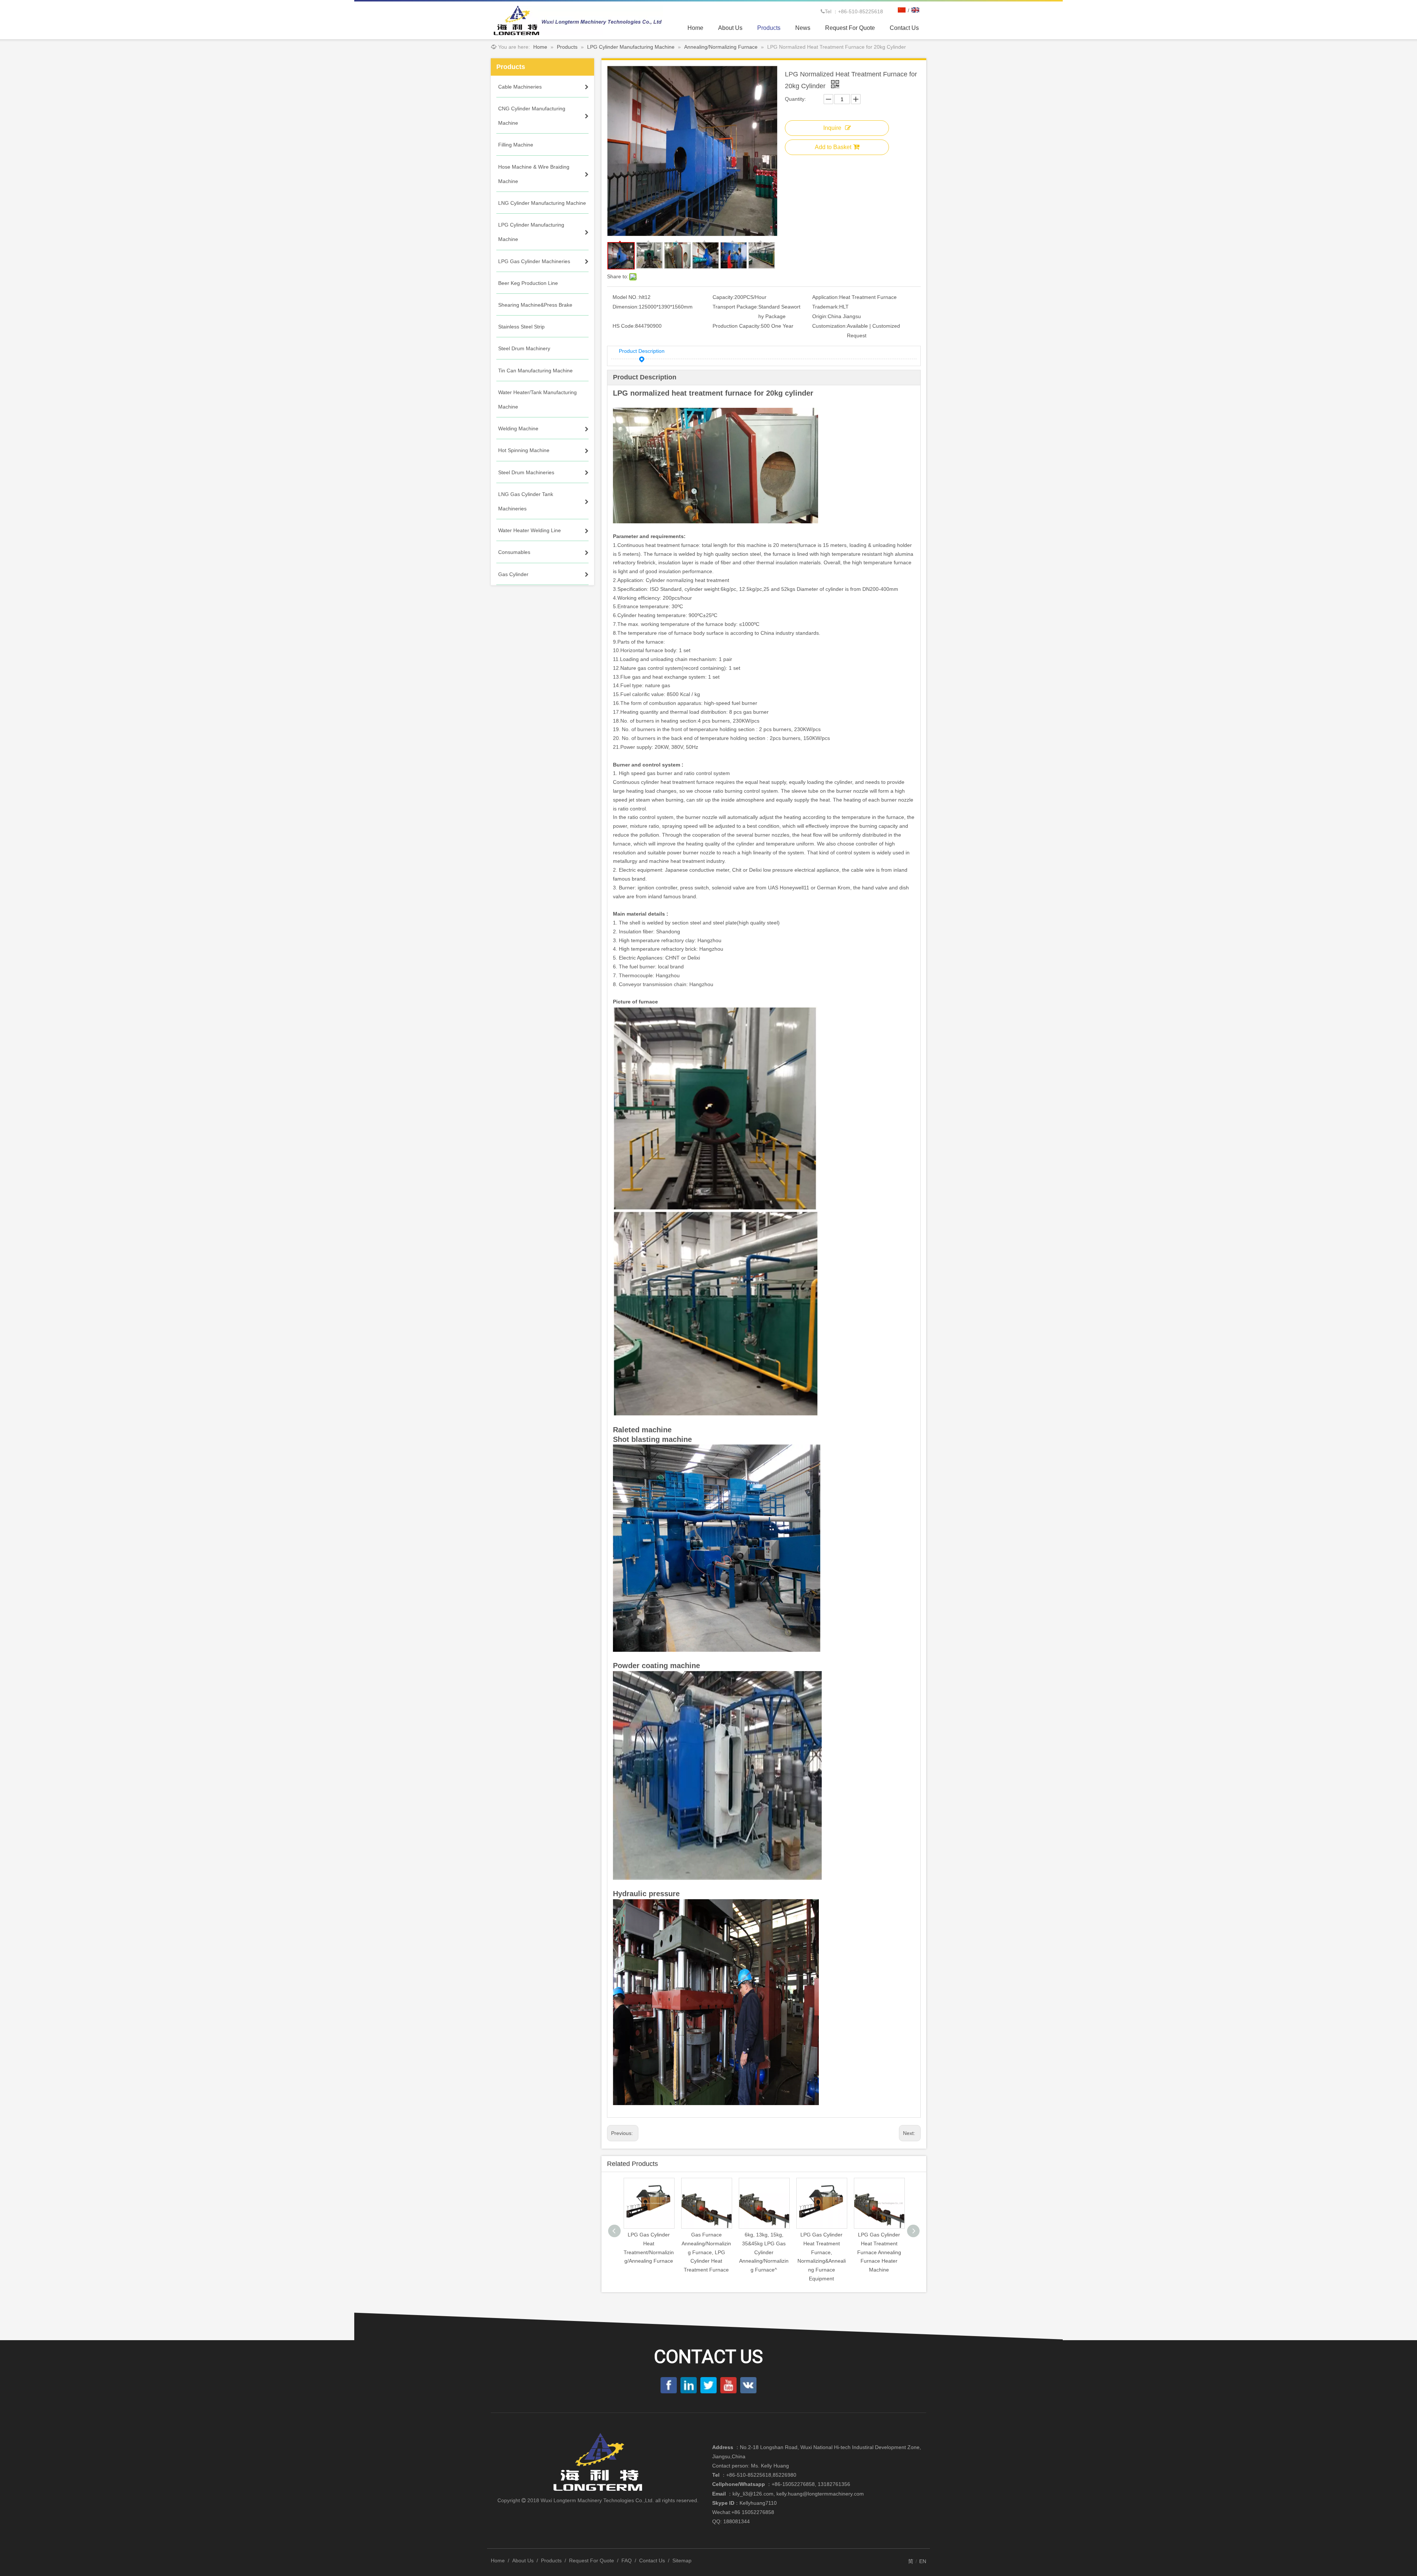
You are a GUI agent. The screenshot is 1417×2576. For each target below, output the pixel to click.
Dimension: (626, 307)
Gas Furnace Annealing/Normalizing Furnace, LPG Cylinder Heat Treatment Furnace (649, 2252)
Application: (826, 297)
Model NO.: (626, 297)
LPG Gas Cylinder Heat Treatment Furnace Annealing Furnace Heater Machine (822, 2252)
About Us (523, 2560)
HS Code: (624, 326)
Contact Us (652, 2560)
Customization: (830, 326)
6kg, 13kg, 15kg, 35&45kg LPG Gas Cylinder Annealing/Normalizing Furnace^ (706, 2252)
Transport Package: (735, 307)
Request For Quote (592, 2560)
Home (498, 2560)
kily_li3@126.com (753, 2494)
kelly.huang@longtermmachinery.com (820, 2494)
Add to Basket (833, 147)
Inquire (832, 128)
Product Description (642, 351)
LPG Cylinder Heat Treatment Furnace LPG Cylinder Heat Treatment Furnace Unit (879, 2252)
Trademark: (826, 307)
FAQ (627, 2560)
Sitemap (682, 2560)
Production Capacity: (737, 326)
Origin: (820, 316)
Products (551, 2560)
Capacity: (723, 297)
